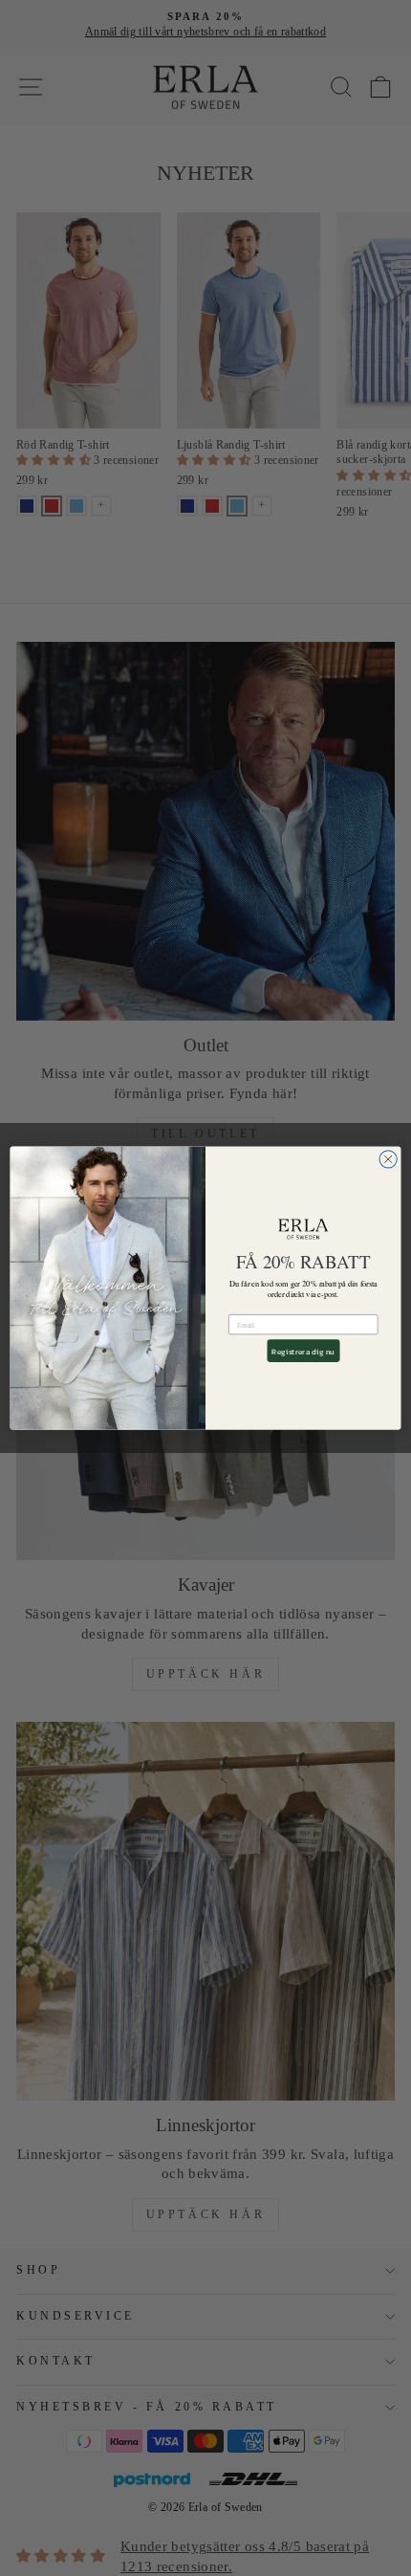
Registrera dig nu (303, 1351)
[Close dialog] (388, 1158)
